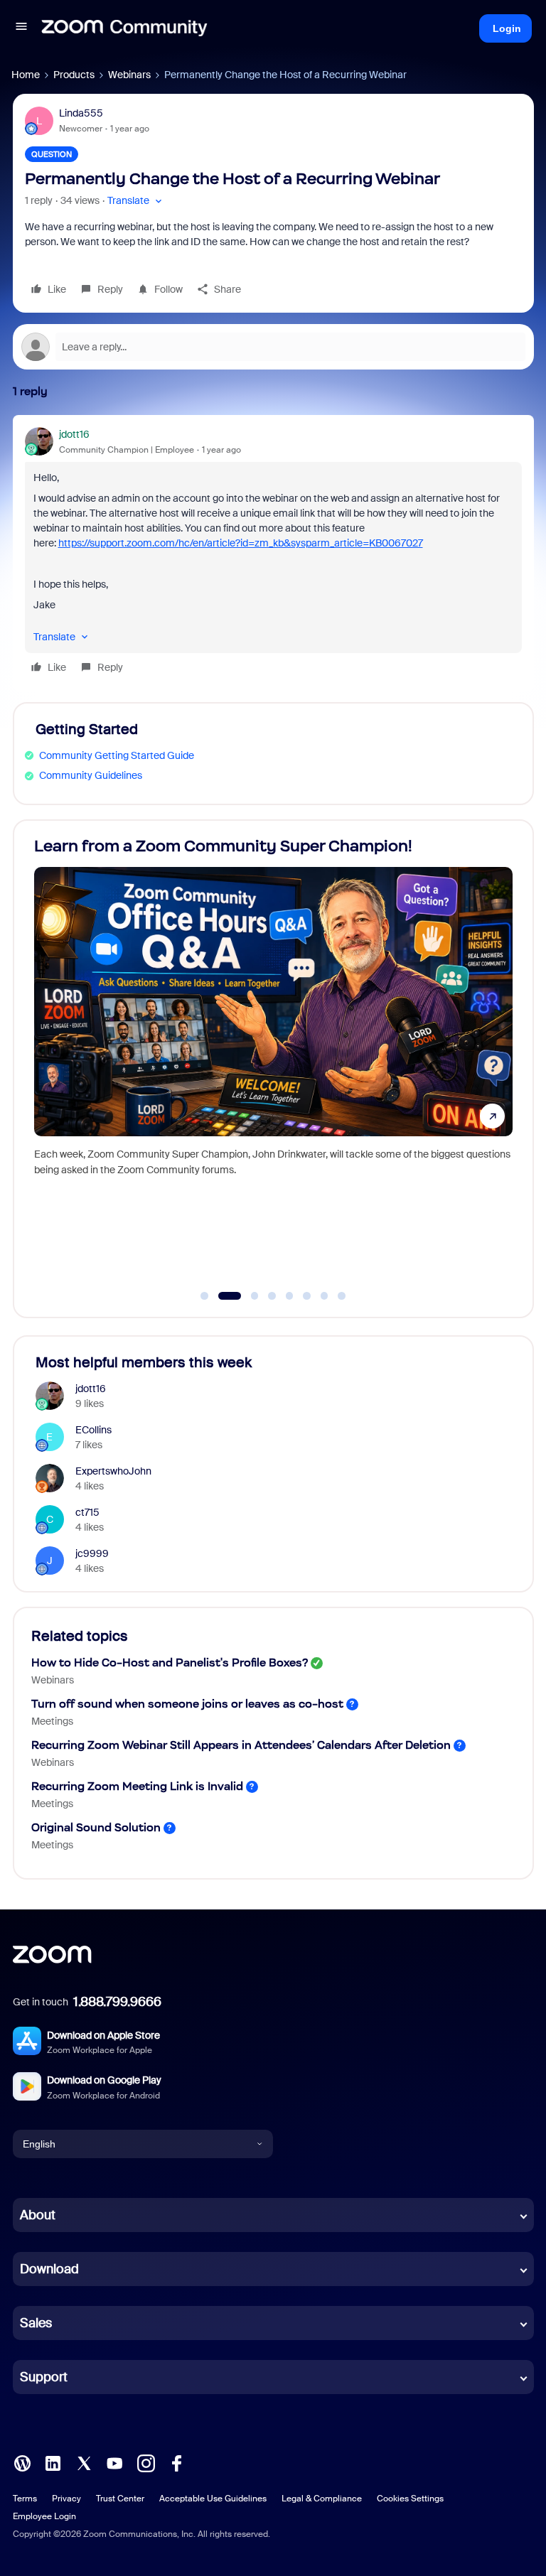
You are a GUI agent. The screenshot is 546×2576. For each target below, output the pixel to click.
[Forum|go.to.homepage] (124, 28)
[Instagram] (146, 2462)
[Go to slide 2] (222, 1296)
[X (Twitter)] (84, 2462)
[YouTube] (114, 2462)
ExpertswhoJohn (113, 1471)
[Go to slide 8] (342, 1296)
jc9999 (92, 1553)
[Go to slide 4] (272, 1296)
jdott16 (74, 434)
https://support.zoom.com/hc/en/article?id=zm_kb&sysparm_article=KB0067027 (241, 543)
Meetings (52, 1721)
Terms (25, 2499)
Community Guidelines (91, 775)
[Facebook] (176, 2462)
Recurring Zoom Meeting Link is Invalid (137, 1786)
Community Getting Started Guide (117, 755)
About (38, 2215)
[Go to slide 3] (247, 1296)
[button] (21, 28)
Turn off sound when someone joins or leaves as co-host (187, 1704)
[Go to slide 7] (324, 1296)
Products (74, 75)
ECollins (93, 1430)
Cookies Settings (410, 2499)
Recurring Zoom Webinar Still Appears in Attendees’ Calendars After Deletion (241, 1745)
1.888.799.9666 (117, 2002)
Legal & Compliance (322, 2499)
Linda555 (81, 113)
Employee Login (44, 2516)
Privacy (66, 2499)
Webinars (129, 75)
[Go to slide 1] (205, 1296)
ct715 (87, 1512)
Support (44, 2377)
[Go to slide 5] (289, 1296)
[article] (273, 553)
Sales (36, 2323)
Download (49, 2269)
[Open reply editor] (273, 347)
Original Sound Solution (96, 1827)
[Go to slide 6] (307, 1296)
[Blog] (22, 2462)
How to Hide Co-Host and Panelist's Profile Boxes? (170, 1662)
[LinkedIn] (53, 2462)
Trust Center (120, 2499)
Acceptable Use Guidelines (213, 2499)
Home (26, 75)
